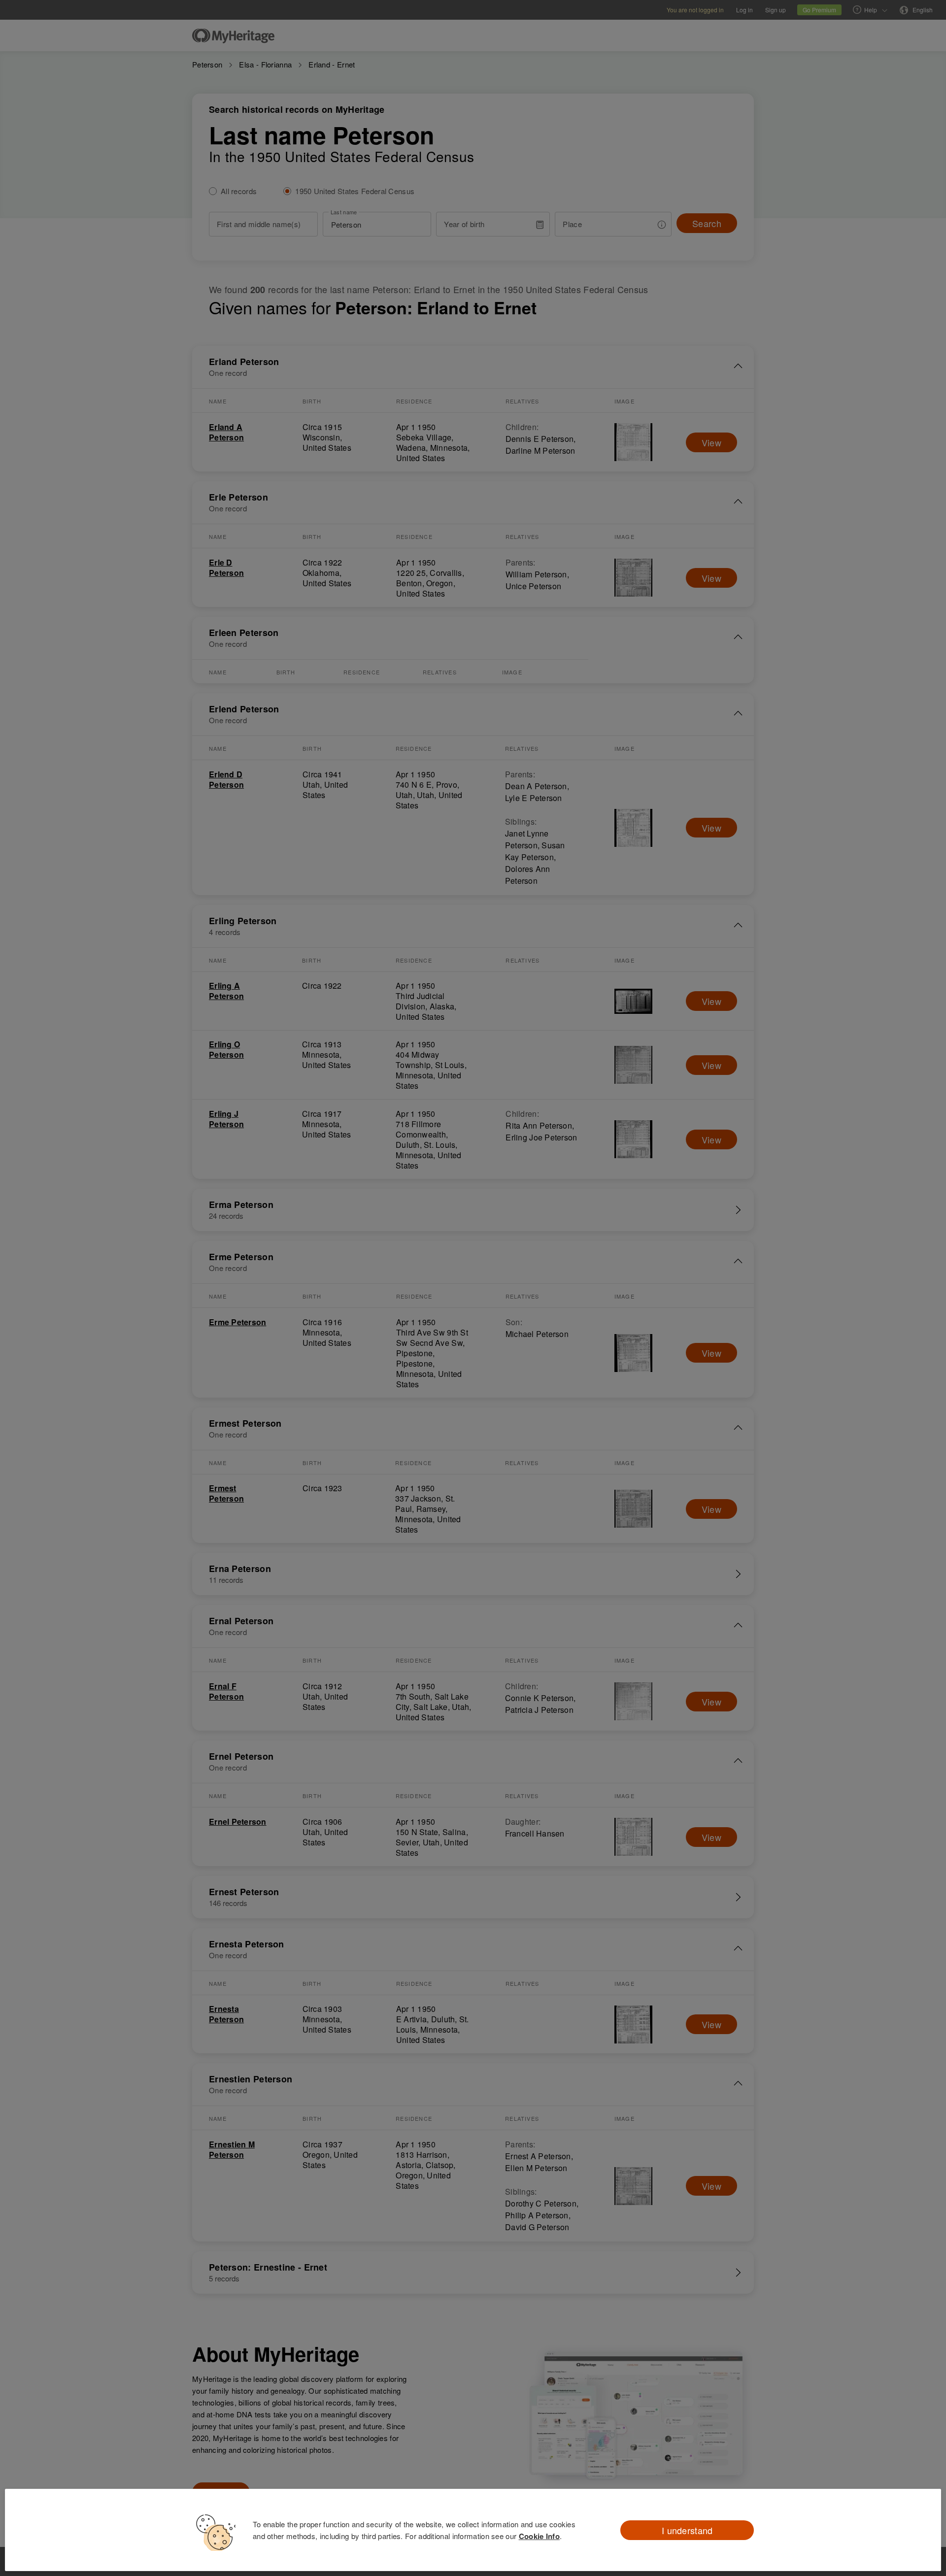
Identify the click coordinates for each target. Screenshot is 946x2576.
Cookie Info (539, 2536)
